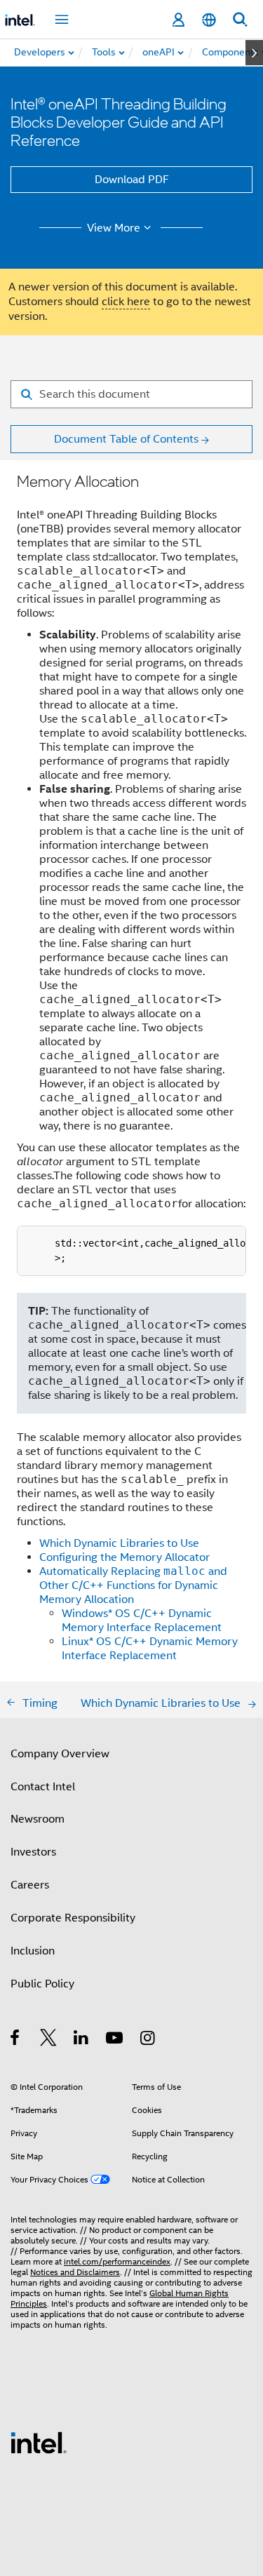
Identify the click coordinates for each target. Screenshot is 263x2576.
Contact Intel (43, 1787)
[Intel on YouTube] (115, 2040)
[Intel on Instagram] (148, 2040)
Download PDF (132, 180)
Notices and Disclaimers (75, 2272)
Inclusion (33, 1951)
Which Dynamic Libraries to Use (119, 1543)
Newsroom (38, 1819)
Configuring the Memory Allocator (124, 1557)
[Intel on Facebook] (16, 2040)
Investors (33, 1852)
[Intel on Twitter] (49, 2040)
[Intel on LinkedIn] (82, 2040)
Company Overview (60, 1754)
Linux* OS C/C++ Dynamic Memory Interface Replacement (150, 1649)
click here (126, 302)
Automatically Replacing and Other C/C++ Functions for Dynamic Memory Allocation (133, 1585)
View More (114, 228)
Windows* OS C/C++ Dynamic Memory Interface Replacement (142, 1621)
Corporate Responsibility (73, 1918)
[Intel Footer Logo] (39, 2442)
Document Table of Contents (126, 439)
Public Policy (42, 1984)
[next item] (254, 53)
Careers (30, 1885)
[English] (209, 20)
